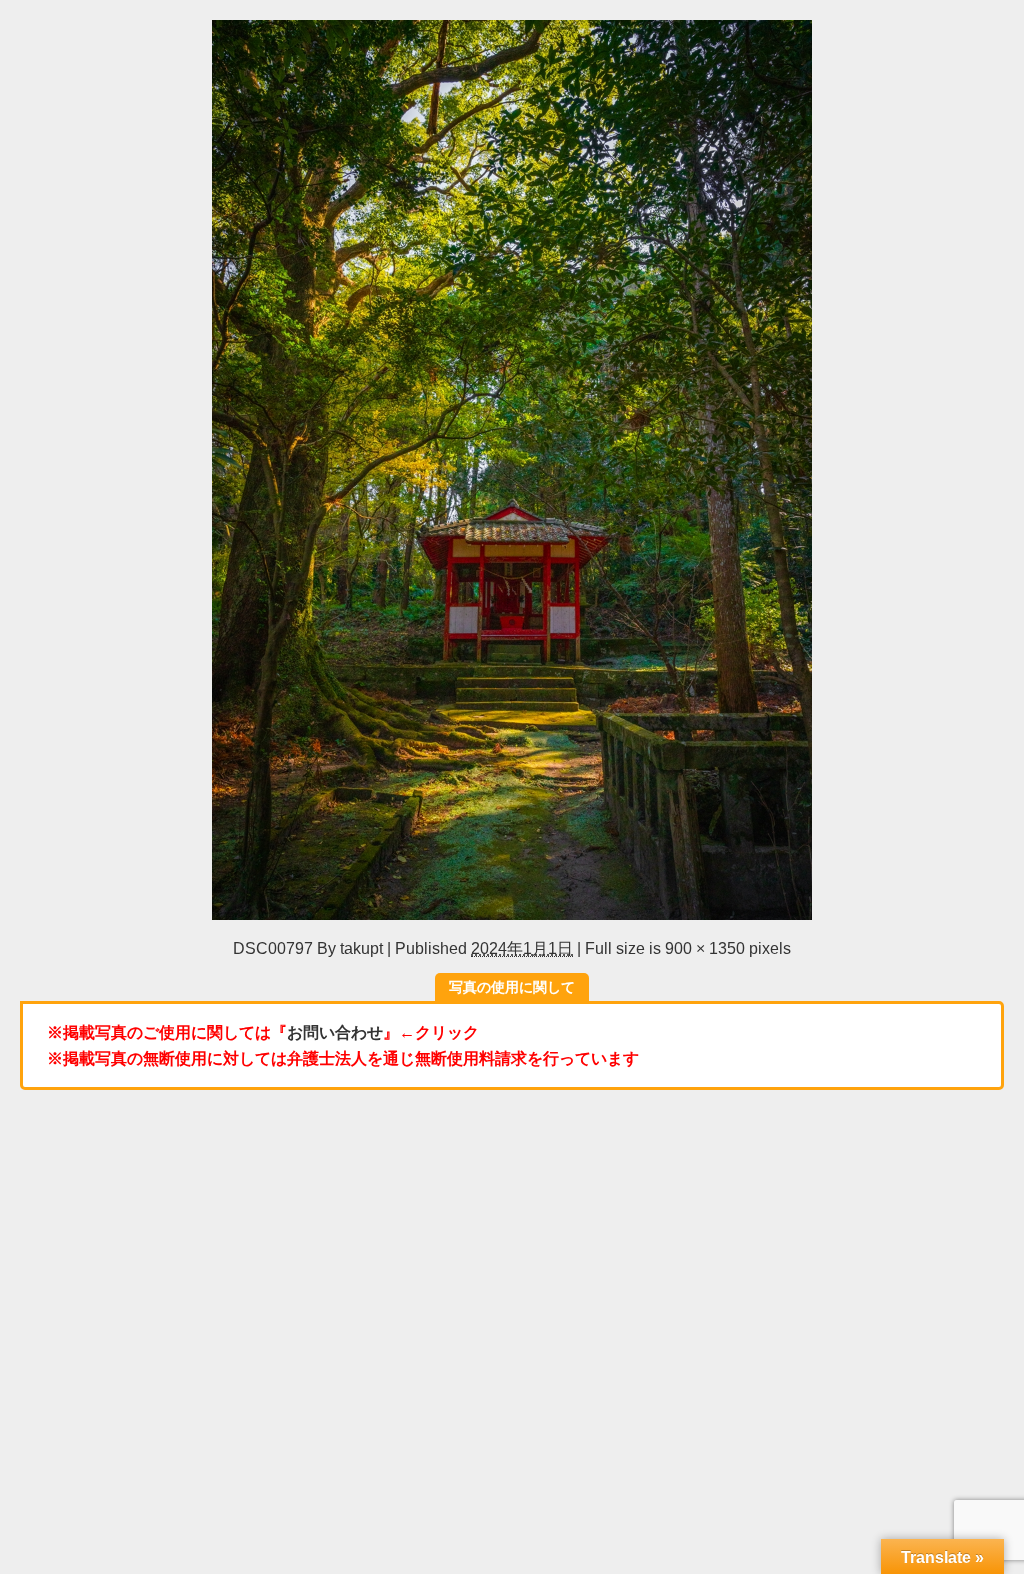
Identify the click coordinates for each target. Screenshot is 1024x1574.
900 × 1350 (705, 948)
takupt (361, 948)
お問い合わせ (335, 1032)
